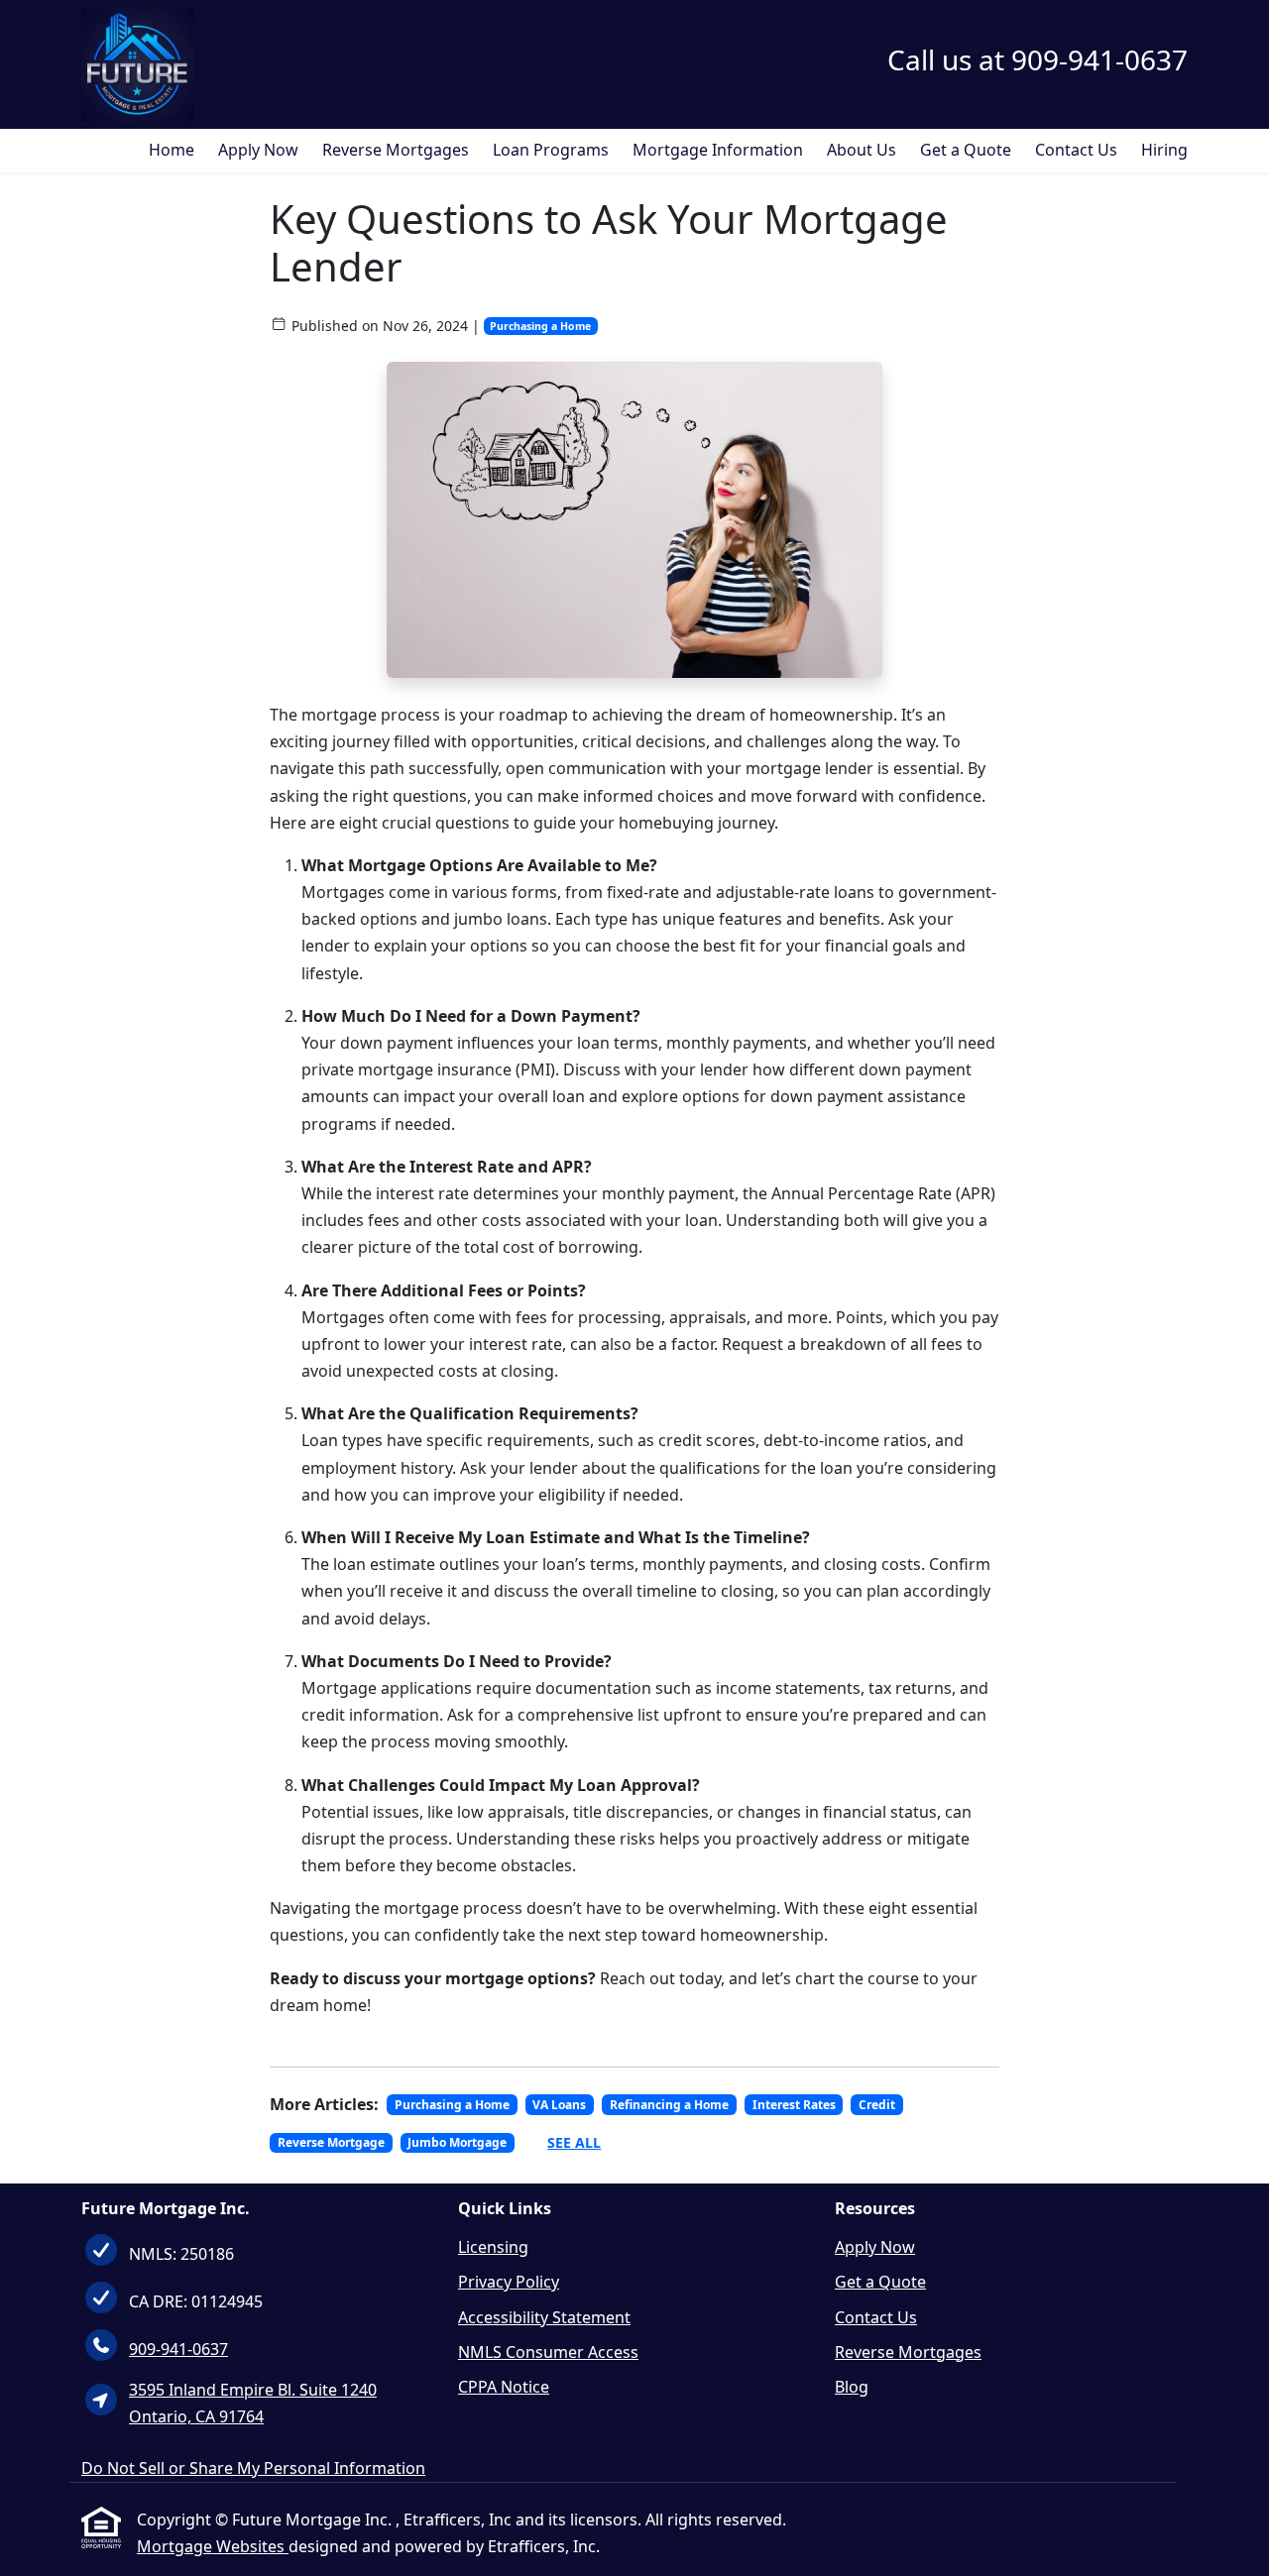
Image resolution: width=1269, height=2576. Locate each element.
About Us (862, 150)
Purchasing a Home (540, 326)
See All (574, 2142)
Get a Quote (966, 150)
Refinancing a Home (669, 2105)
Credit (877, 2105)
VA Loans (559, 2105)
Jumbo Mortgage (457, 2142)
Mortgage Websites (213, 2546)
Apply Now (258, 150)
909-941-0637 (178, 2349)
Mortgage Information (718, 150)
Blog (852, 2387)
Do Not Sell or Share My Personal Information (253, 2468)
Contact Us (1076, 150)
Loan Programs (551, 150)
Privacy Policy (509, 2282)
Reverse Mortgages (396, 150)
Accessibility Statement (544, 2317)
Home (172, 150)
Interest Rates (794, 2105)
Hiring (1164, 150)
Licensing (493, 2247)
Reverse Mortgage (331, 2142)
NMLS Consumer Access (548, 2352)
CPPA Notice (504, 2387)
